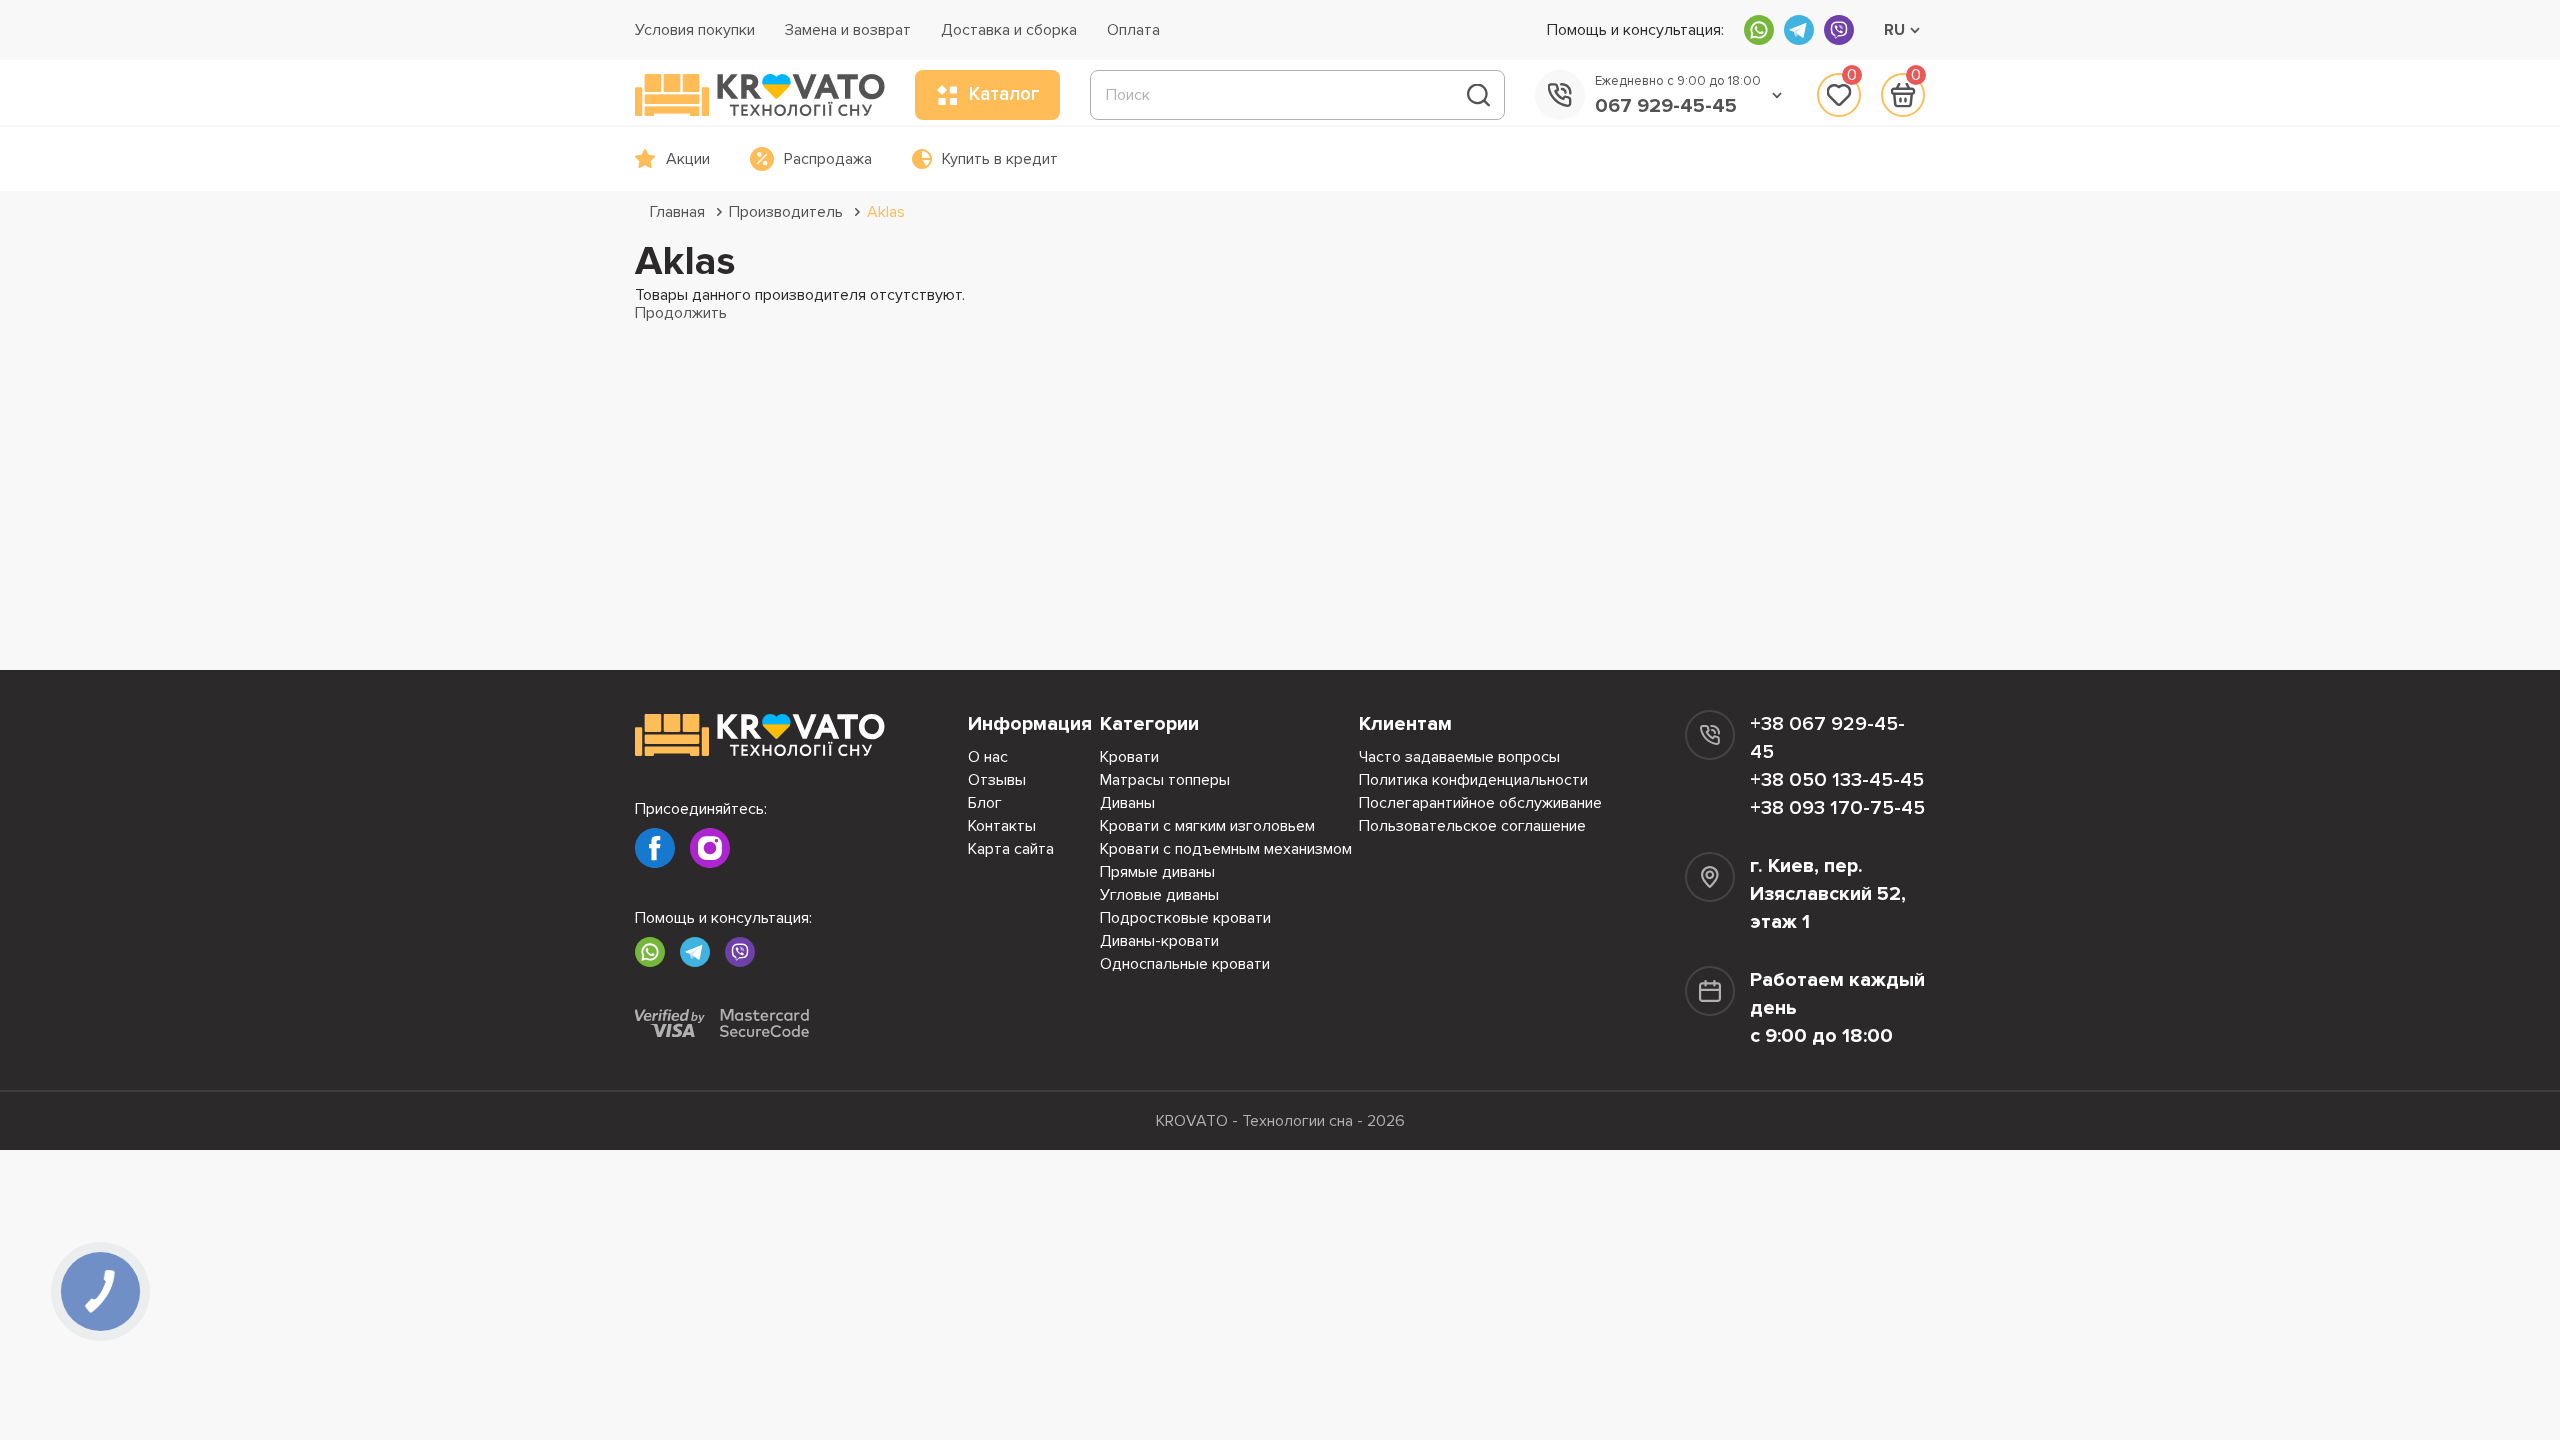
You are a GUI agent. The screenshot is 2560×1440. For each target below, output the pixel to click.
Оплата (1133, 30)
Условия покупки (695, 30)
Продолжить (681, 313)
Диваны (1127, 803)
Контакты (1002, 826)
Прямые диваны (1157, 872)
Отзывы (997, 780)
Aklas (886, 212)
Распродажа (828, 159)
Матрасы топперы (1165, 780)
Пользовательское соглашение (1472, 826)
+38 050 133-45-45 (1837, 780)
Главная (677, 212)
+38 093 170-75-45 (1837, 808)
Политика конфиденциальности (1473, 780)
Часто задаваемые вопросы (1459, 757)
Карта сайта (1011, 849)
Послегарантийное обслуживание (1480, 803)
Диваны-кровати (1159, 941)
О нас (988, 757)
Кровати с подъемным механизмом (1226, 849)
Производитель (786, 212)
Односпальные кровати (1185, 964)
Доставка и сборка (1009, 30)
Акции (688, 159)
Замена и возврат (848, 30)
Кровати (1129, 757)
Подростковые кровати (1185, 918)
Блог (985, 803)
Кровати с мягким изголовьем (1207, 826)
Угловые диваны (1159, 895)
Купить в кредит (1000, 159)
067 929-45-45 (1666, 106)
